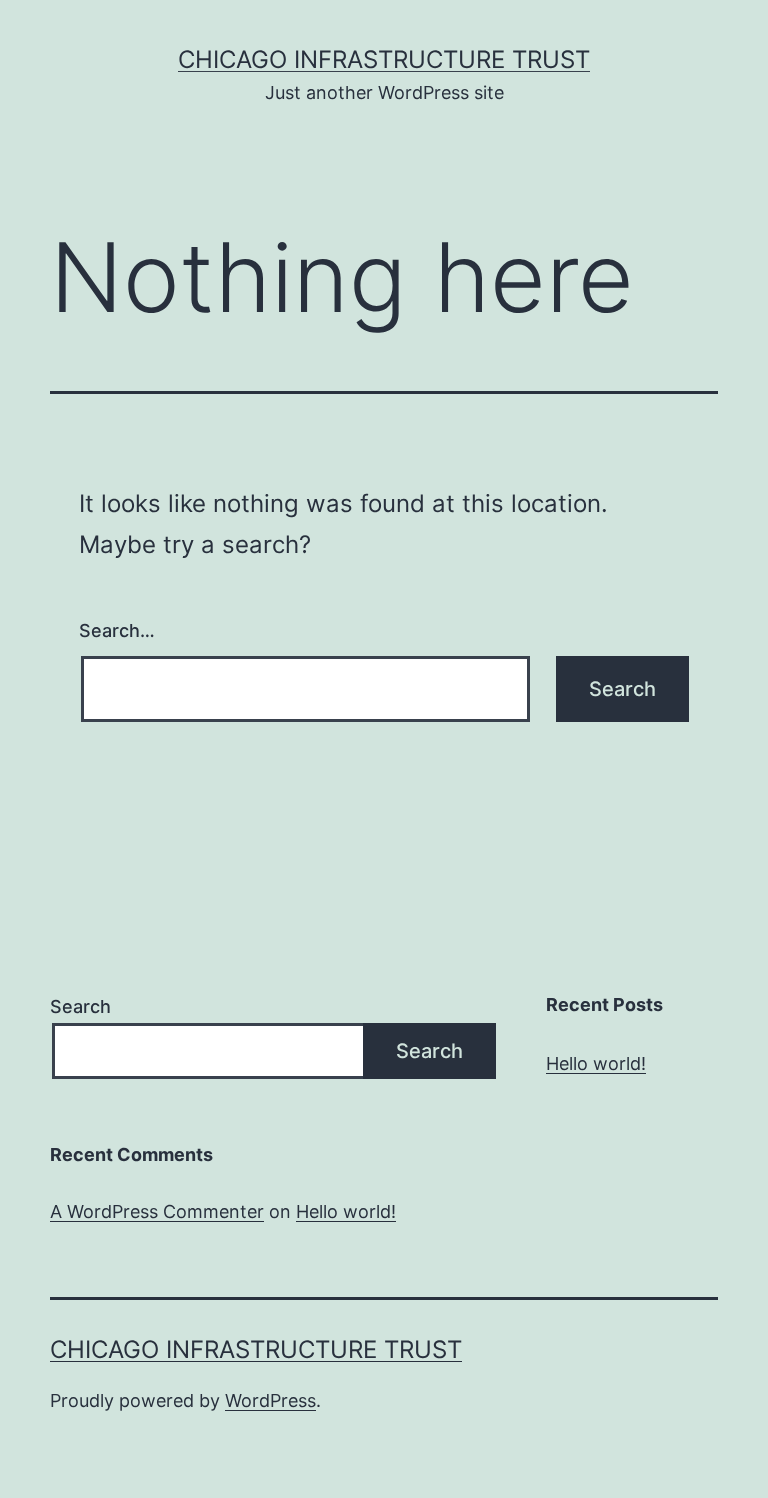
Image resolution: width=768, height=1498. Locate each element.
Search (80, 1006)
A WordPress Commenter (157, 1211)
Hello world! (596, 1063)
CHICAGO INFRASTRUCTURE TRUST (384, 59)
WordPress (270, 1400)
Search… (117, 630)
